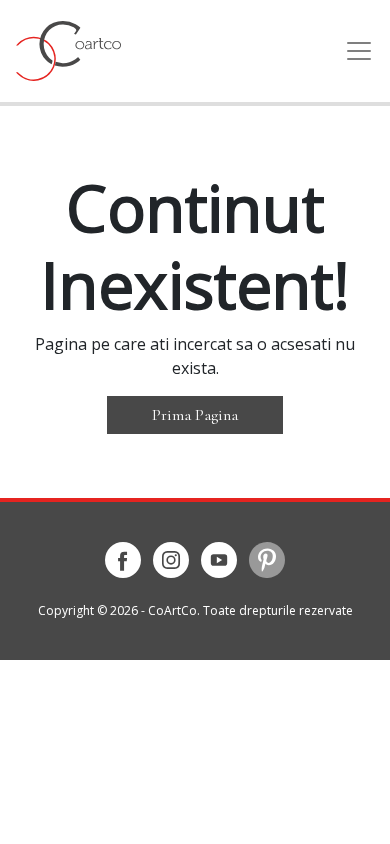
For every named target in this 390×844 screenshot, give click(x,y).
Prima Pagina (195, 415)
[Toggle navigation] (353, 51)
